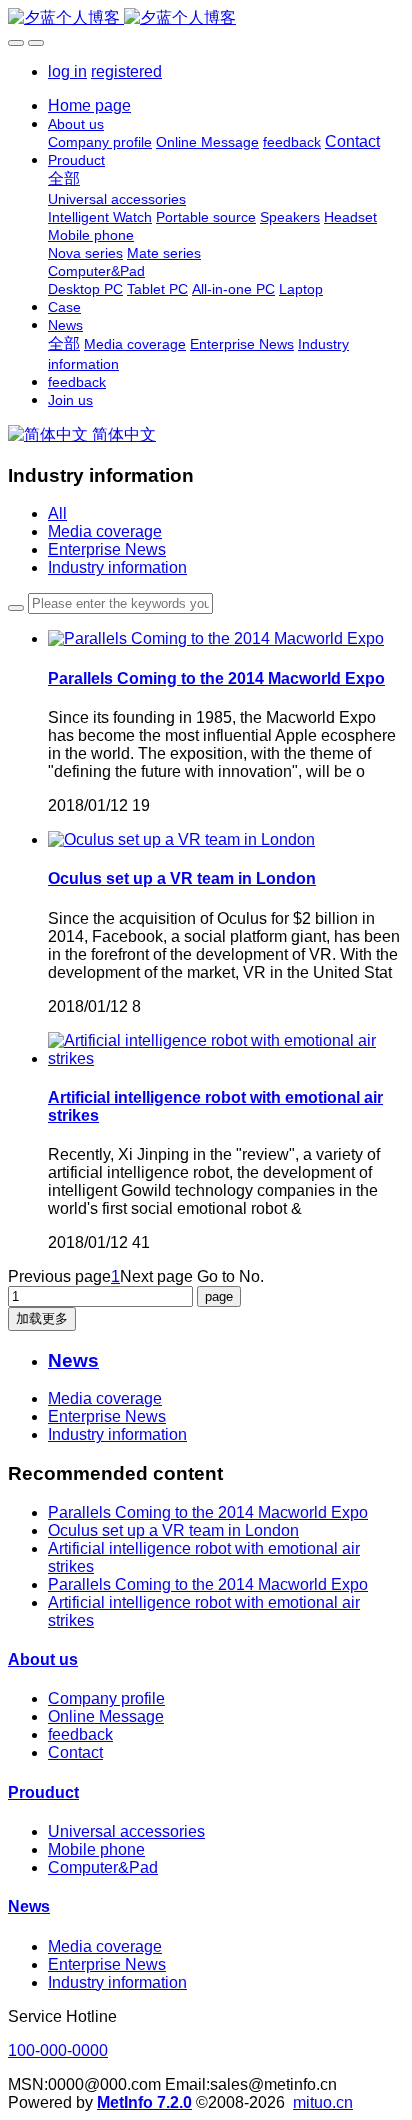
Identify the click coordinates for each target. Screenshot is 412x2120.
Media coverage (105, 531)
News (29, 1906)
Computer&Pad (103, 1867)
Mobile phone (96, 1849)
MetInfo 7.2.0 (144, 2102)
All (57, 513)
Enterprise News (107, 549)
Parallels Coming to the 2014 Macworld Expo (208, 1512)
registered (126, 71)
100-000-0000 (58, 2050)
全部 (64, 178)
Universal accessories (126, 1831)
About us (43, 1659)
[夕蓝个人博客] (206, 18)
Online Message (106, 1716)
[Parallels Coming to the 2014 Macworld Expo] (216, 638)
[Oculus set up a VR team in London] (181, 839)
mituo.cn (323, 2102)
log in (67, 71)
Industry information (117, 567)
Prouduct (43, 1792)
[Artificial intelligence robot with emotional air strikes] (226, 1058)
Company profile (106, 1698)
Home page (89, 105)
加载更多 (42, 1318)
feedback (80, 1734)
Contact (75, 1752)
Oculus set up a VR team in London (173, 1530)
